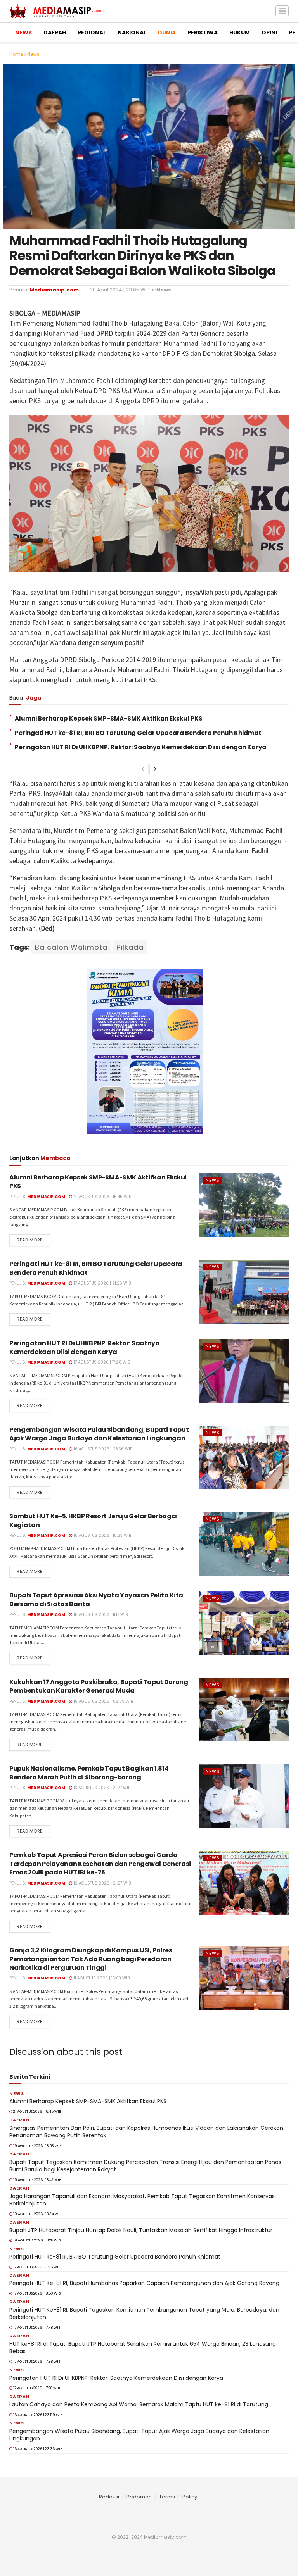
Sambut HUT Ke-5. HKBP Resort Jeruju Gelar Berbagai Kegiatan (94, 1520)
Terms (167, 2497)
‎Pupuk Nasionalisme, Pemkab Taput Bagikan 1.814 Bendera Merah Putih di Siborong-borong (89, 1773)
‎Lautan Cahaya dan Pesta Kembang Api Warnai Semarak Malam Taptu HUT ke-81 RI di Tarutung (139, 2404)
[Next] (155, 769)
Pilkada (130, 947)
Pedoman (139, 2497)
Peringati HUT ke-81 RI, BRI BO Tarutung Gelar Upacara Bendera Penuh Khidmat (138, 733)
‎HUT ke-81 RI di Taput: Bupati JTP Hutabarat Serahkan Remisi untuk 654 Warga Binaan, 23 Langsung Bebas (143, 2348)
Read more (30, 1240)
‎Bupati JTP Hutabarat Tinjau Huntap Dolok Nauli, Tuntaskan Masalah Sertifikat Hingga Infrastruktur (141, 2230)
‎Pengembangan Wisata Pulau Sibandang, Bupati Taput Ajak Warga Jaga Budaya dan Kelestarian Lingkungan (99, 1434)
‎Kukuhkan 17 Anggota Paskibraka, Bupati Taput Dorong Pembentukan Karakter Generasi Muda (99, 1686)
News (33, 54)
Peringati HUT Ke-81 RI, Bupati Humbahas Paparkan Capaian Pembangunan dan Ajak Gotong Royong (144, 2283)
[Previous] (143, 769)
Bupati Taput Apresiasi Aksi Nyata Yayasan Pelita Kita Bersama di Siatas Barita (96, 1599)
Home (16, 54)
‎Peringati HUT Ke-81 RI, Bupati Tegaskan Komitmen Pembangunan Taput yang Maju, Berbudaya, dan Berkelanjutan (144, 2314)
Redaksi (109, 2497)
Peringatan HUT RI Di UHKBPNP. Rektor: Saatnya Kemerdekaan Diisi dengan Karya (140, 747)
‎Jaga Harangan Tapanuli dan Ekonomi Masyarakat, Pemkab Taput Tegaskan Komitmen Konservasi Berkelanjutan (143, 2200)
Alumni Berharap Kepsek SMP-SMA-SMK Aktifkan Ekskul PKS (109, 718)
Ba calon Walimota (71, 947)
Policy (190, 2497)
